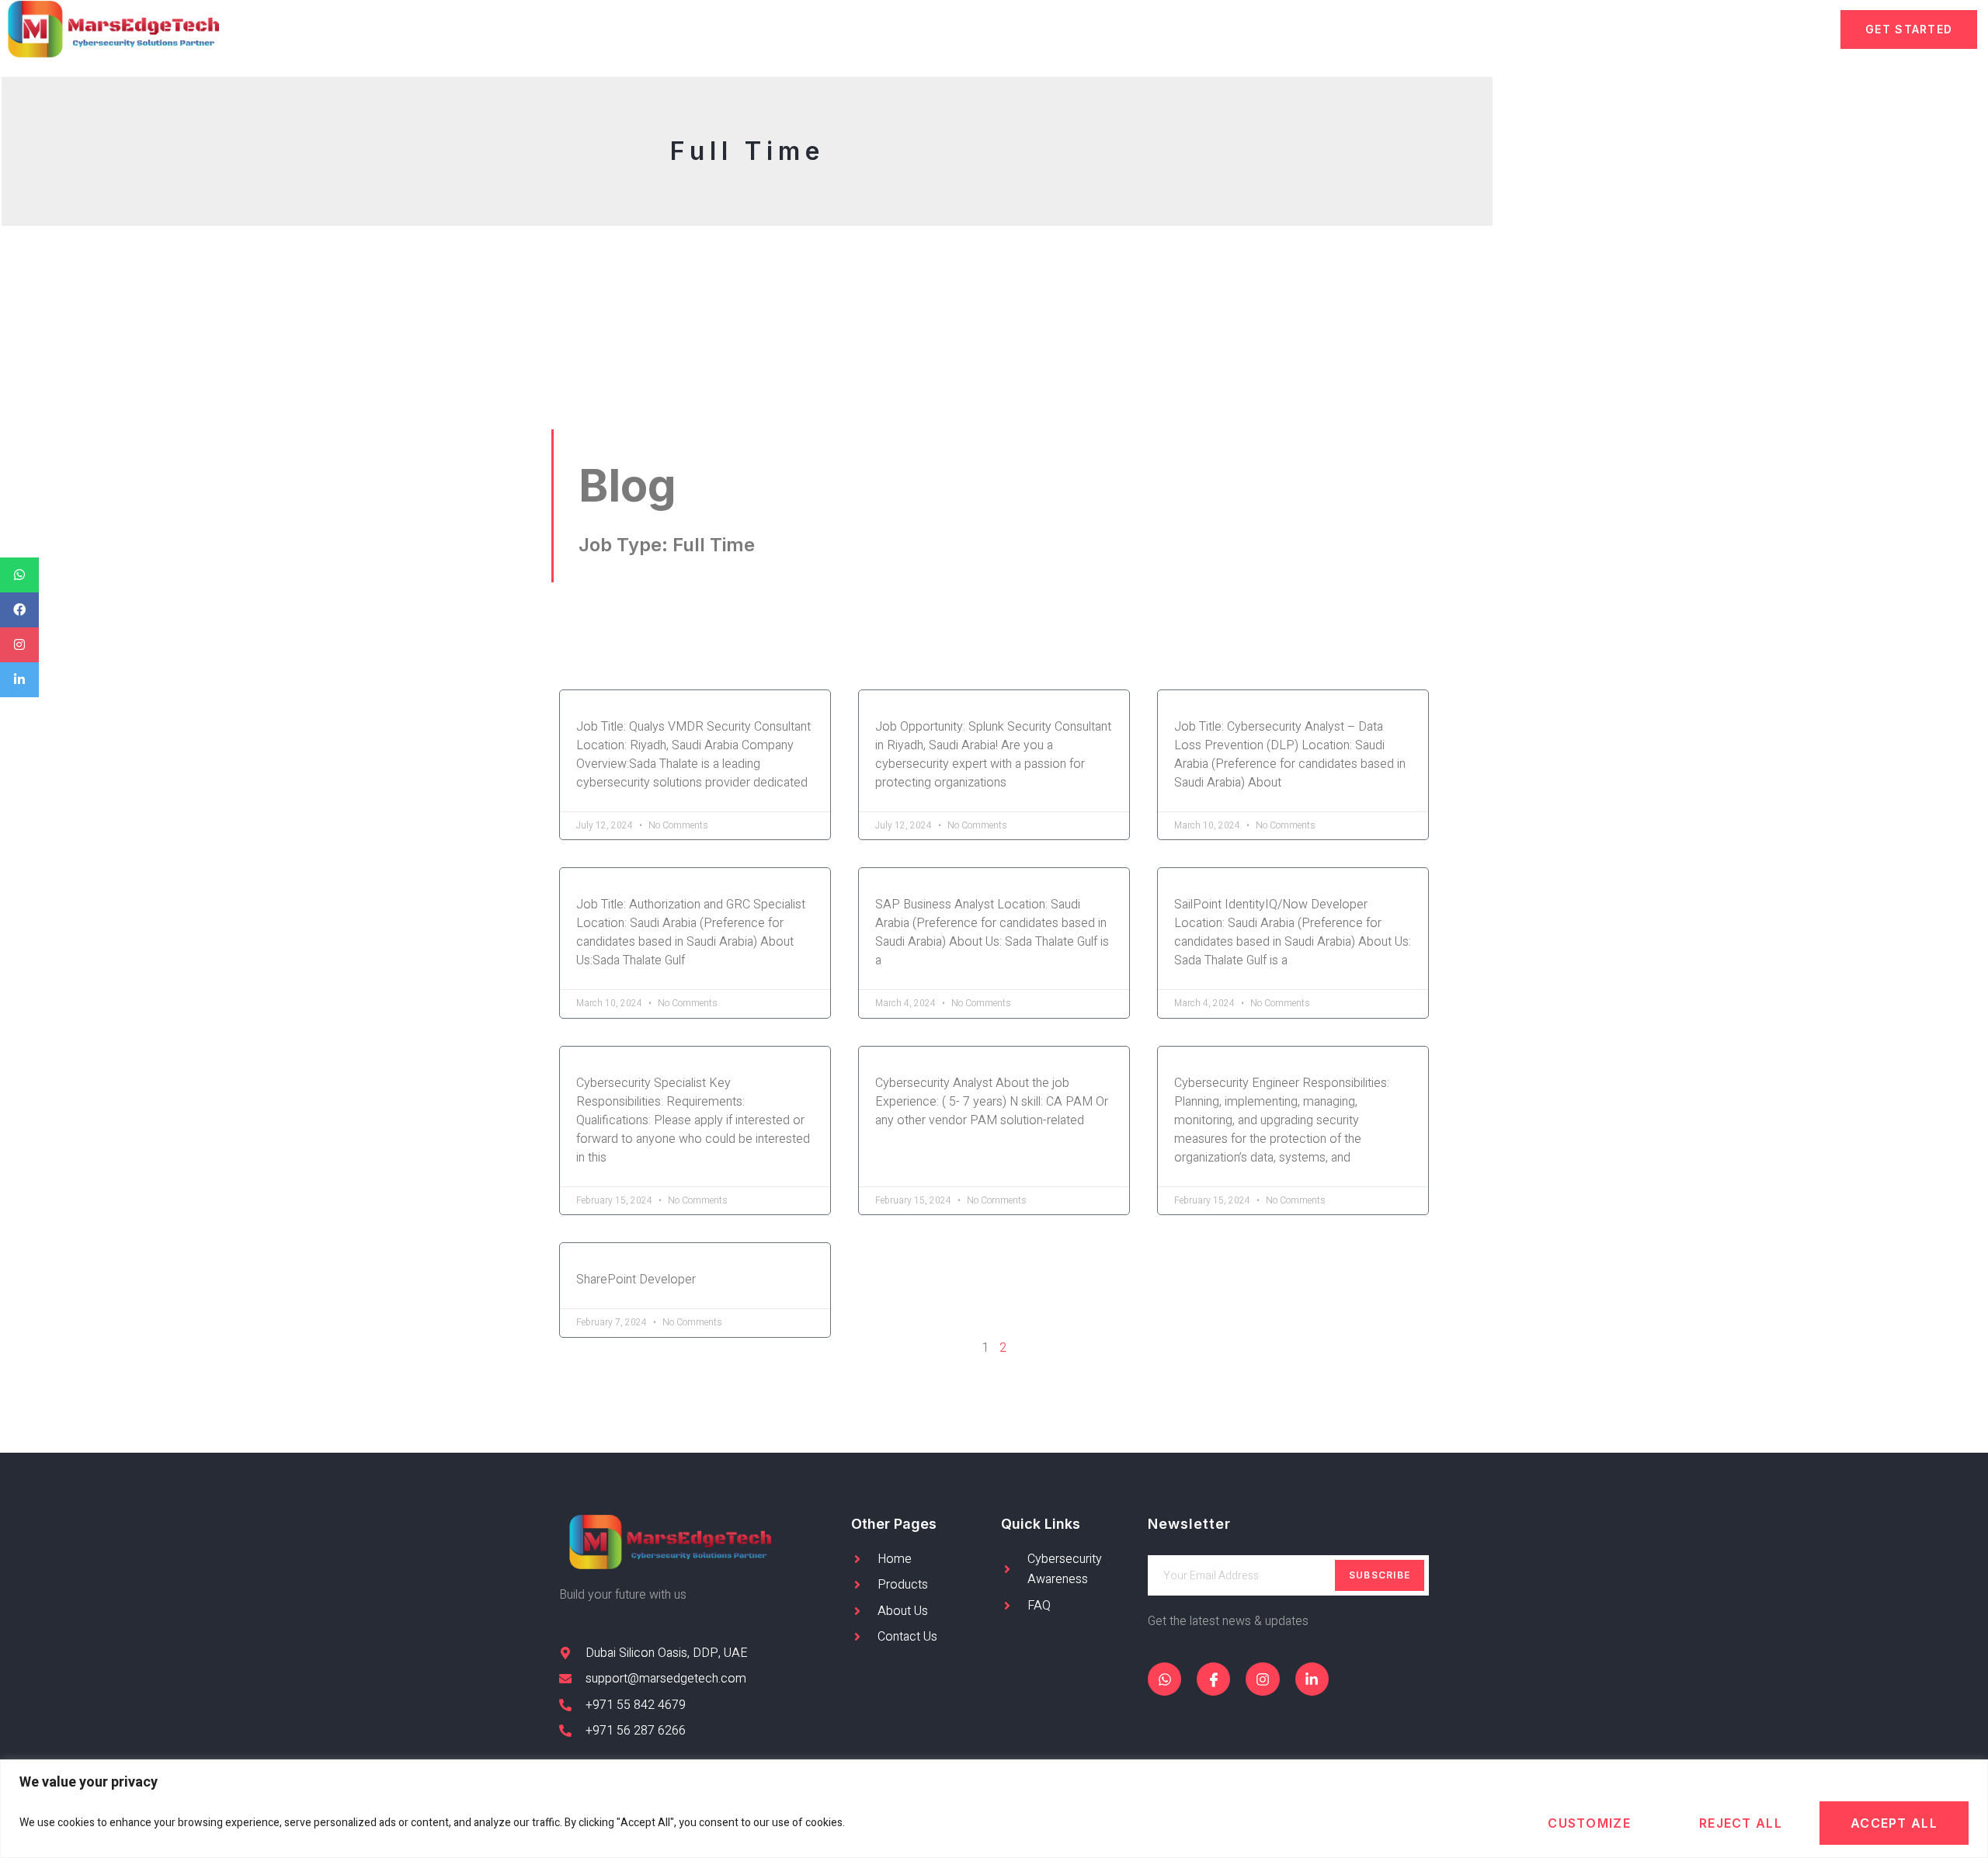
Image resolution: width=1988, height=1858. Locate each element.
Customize (1589, 1823)
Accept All (1894, 1823)
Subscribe (1380, 1575)
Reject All (1741, 1823)
